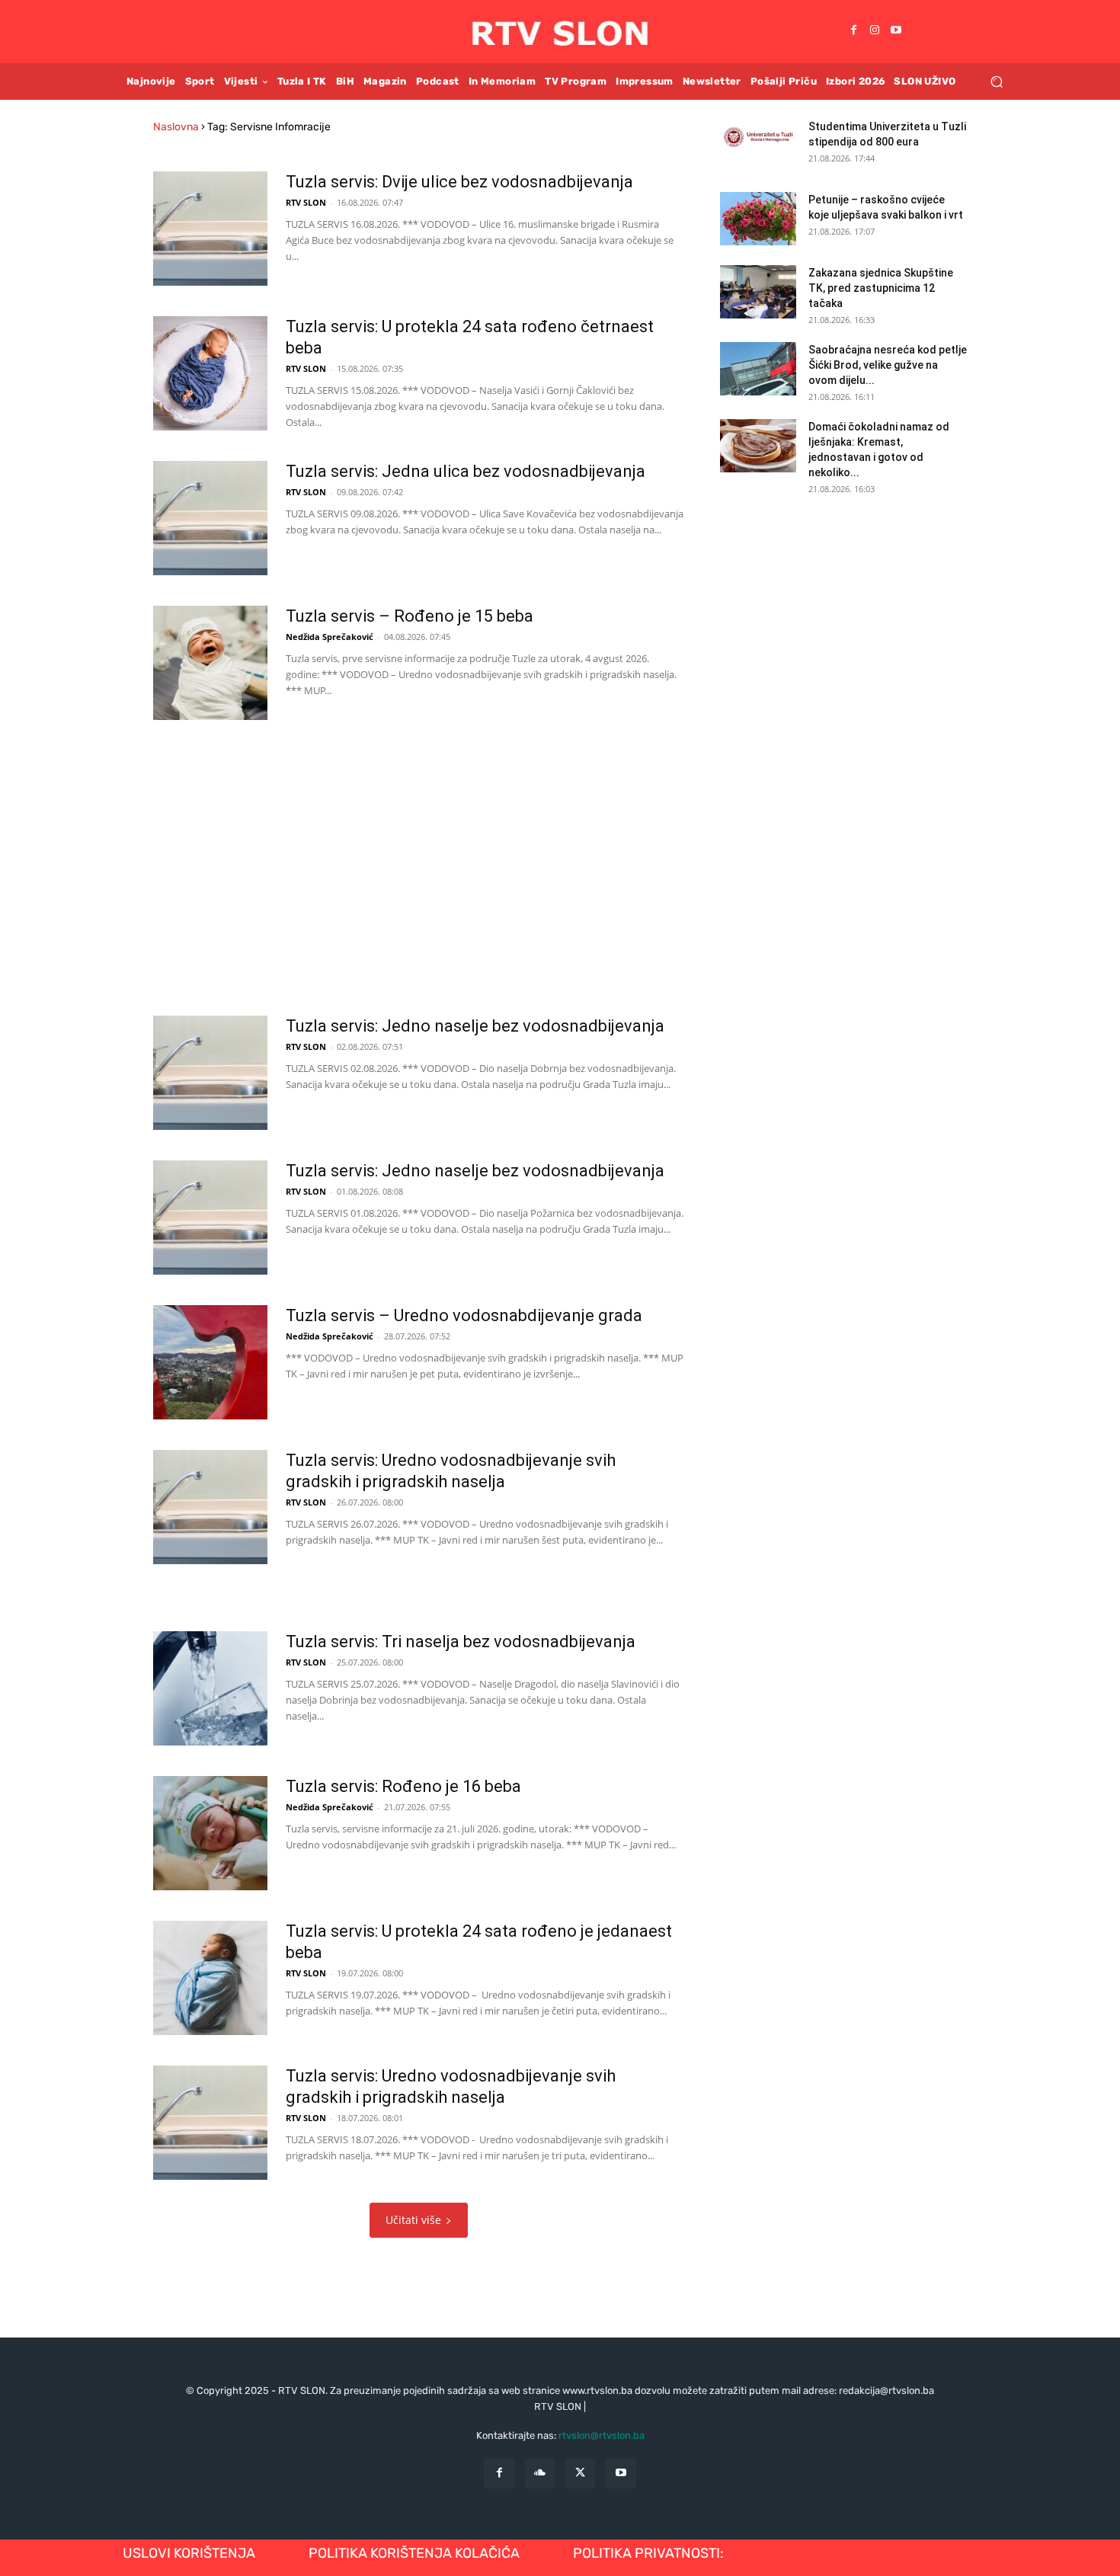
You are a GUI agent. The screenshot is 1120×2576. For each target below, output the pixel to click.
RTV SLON (306, 202)
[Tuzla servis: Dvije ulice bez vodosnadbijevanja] (210, 229)
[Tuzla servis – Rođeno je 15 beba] (210, 663)
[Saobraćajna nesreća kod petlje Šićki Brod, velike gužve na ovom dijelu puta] (758, 369)
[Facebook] (853, 31)
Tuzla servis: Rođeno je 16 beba (403, 1786)
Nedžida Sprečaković (330, 637)
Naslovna (176, 127)
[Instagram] (875, 31)
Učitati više (413, 2220)
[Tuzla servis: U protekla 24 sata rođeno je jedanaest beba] (210, 1978)
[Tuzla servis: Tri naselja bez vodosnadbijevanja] (210, 1688)
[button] (996, 81)
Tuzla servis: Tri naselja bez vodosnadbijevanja (461, 1642)
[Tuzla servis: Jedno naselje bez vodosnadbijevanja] (210, 1073)
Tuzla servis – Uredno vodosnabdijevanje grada (464, 1315)
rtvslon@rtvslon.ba (602, 2435)
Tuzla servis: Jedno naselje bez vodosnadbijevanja (475, 1026)
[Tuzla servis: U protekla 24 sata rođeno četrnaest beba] (210, 373)
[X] (580, 2474)
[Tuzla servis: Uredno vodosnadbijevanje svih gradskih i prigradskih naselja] (210, 1507)
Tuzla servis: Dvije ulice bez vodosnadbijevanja (459, 182)
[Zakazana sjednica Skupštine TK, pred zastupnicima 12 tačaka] (758, 292)
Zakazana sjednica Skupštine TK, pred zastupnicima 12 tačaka (881, 288)
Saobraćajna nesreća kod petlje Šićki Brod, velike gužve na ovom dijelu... (888, 365)
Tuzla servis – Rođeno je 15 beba (410, 616)
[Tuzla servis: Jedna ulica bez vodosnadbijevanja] (210, 518)
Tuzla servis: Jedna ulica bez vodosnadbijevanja (466, 471)
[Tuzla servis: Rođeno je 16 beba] (210, 1833)
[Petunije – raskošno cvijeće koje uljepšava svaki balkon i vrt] (758, 219)
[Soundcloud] (540, 2474)
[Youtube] (896, 31)
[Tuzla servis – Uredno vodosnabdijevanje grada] (210, 1362)
